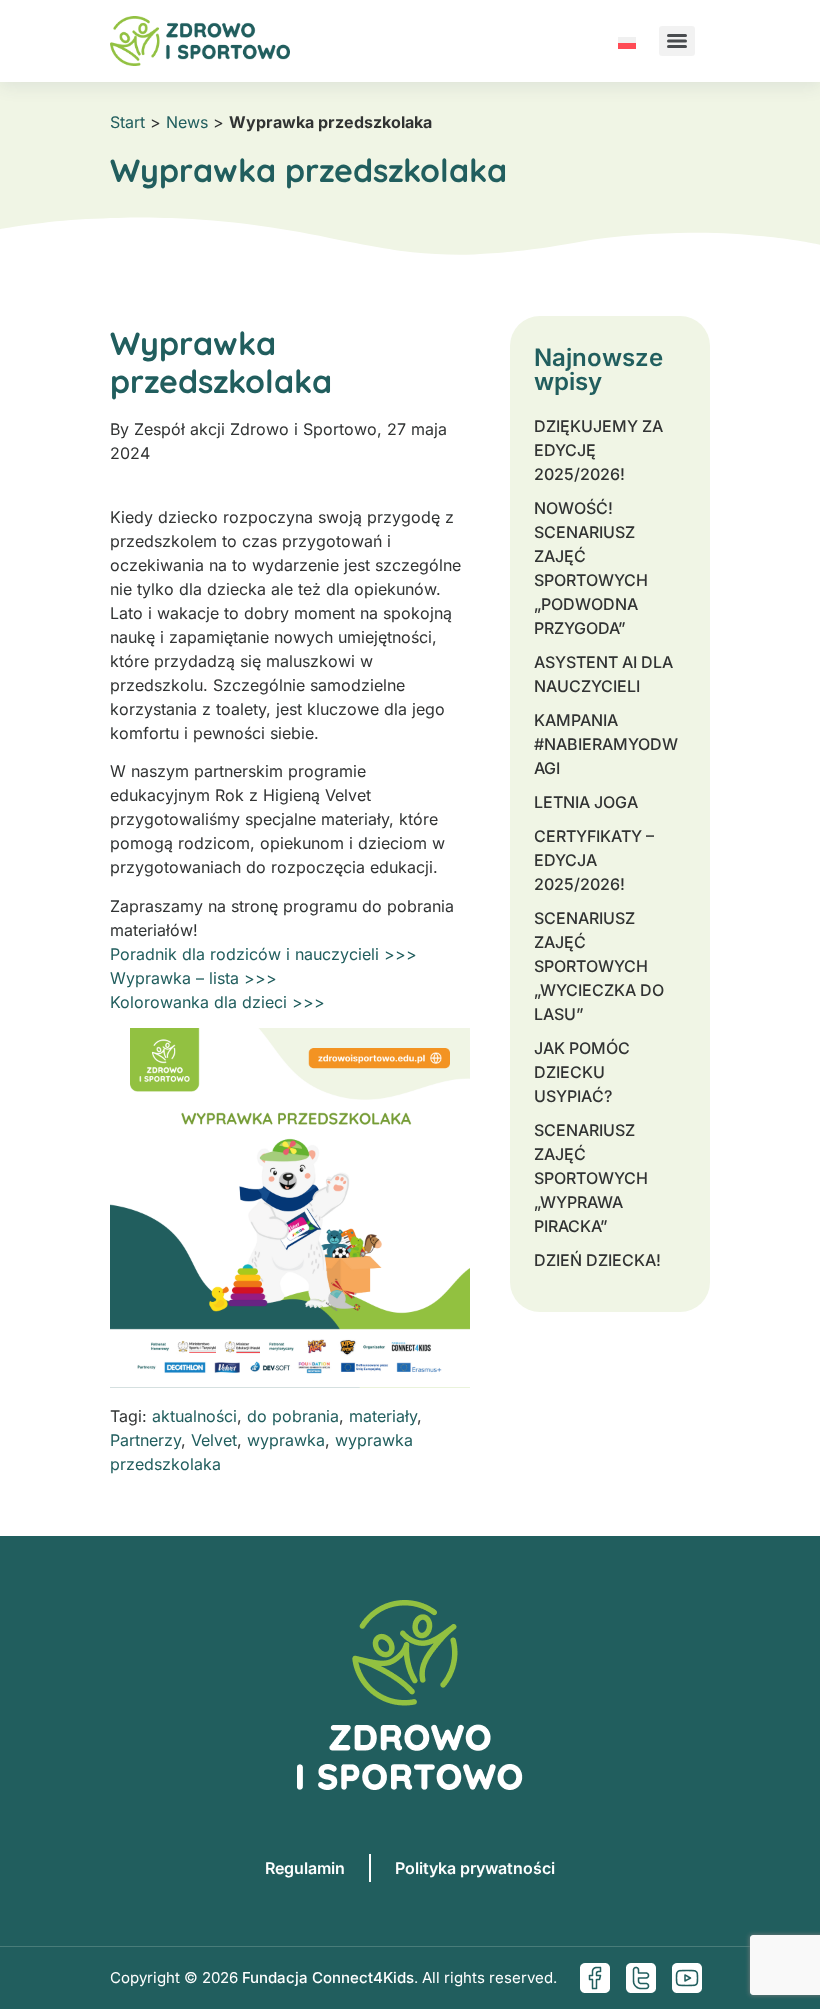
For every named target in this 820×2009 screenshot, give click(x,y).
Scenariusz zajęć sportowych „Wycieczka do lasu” (599, 966)
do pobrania (293, 1416)
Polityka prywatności (475, 1868)
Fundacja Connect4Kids (328, 1977)
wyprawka (286, 1440)
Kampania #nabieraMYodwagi (606, 744)
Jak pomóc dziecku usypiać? (582, 1072)
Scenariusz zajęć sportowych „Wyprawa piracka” (591, 1178)
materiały (383, 1416)
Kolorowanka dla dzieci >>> (217, 1002)
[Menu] (677, 41)
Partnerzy (145, 1440)
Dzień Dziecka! (597, 1260)
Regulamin (305, 1868)
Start (127, 122)
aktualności (194, 1416)
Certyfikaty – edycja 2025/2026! (594, 860)
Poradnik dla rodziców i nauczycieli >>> (263, 954)
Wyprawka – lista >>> (193, 978)
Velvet (214, 1440)
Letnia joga (586, 802)
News (187, 122)
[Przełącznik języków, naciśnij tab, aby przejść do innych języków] (627, 41)
